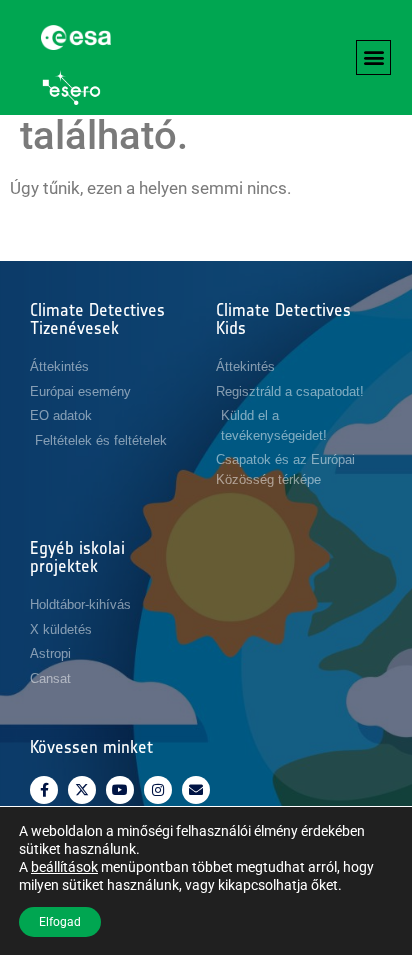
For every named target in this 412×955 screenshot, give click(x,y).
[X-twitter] (82, 790)
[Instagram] (158, 790)
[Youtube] (120, 790)
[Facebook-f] (44, 790)
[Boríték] (196, 790)
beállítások (64, 867)
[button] (373, 57)
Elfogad (60, 922)
